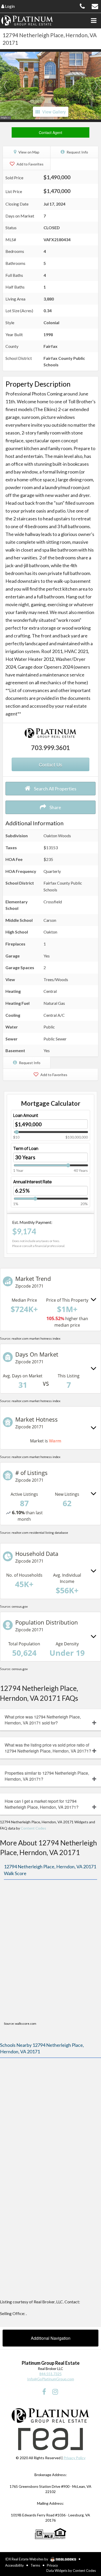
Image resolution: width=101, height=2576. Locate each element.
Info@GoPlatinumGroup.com (51, 2379)
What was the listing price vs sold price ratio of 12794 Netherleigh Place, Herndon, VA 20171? (48, 1748)
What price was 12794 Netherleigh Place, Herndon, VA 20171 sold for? (43, 1720)
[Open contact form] (95, 6)
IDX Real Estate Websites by (27, 2559)
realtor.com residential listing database (40, 1533)
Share (55, 807)
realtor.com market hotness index (36, 1338)
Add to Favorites (30, 164)
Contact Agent (51, 132)
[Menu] (93, 21)
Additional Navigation (51, 2338)
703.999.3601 (51, 748)
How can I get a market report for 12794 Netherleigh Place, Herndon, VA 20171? (42, 1804)
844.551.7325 (51, 2374)
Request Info (77, 152)
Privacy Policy (74, 2458)
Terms (35, 2565)
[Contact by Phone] (82, 6)
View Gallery (54, 112)
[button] (5, 86)
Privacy (52, 2565)
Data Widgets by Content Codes (71, 2571)
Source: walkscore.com (20, 2024)
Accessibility (15, 2565)
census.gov (20, 1606)
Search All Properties (55, 789)
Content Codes (33, 1828)
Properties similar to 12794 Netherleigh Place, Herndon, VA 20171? (47, 1776)
